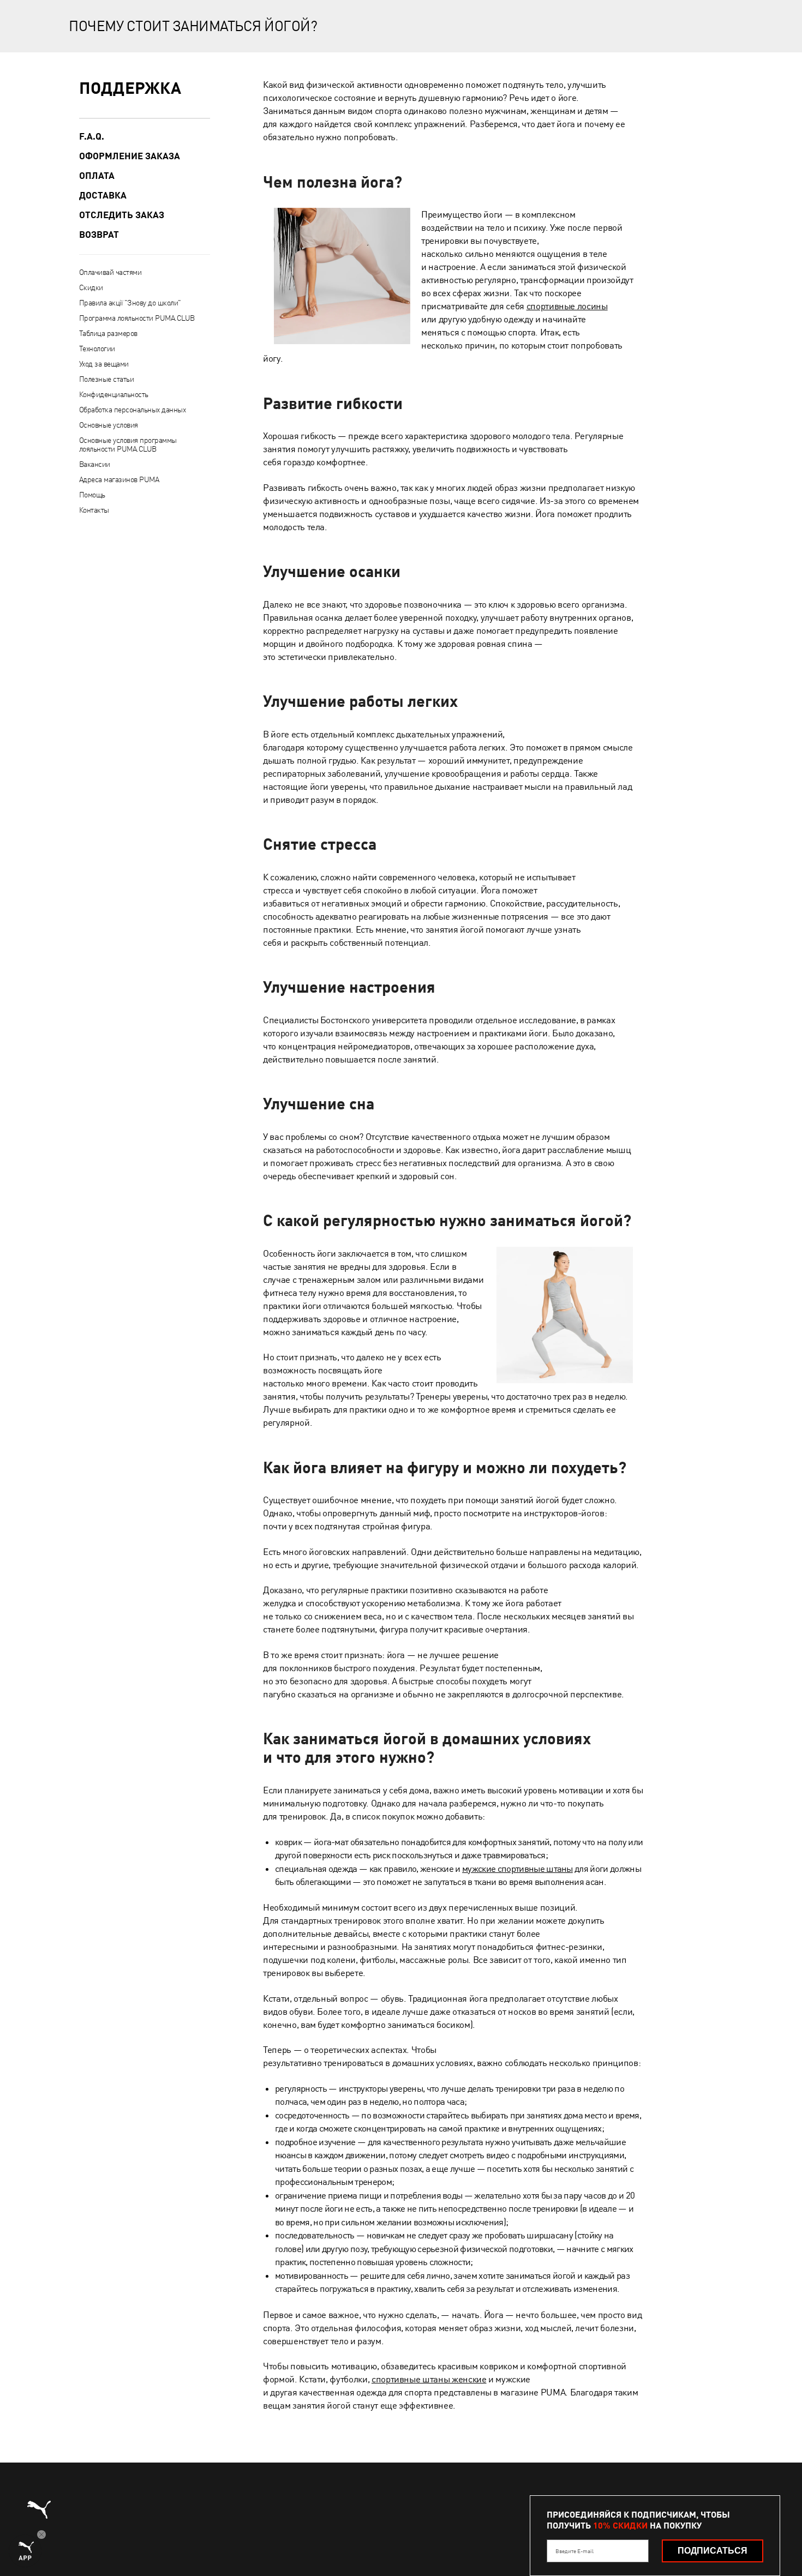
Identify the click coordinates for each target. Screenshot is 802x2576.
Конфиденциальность (114, 394)
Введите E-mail (574, 2551)
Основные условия (109, 425)
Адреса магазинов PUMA (119, 479)
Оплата (97, 176)
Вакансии (95, 464)
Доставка (103, 195)
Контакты (94, 510)
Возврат (99, 235)
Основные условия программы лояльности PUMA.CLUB (128, 445)
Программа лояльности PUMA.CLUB (137, 318)
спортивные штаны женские (429, 2379)
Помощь (92, 495)
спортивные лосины (567, 306)
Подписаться (713, 2551)
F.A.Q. (92, 136)
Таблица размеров (108, 333)
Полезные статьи (107, 379)
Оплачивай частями (110, 272)
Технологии (97, 349)
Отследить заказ (122, 215)
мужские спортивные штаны (517, 1869)
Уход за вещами (104, 364)
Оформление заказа (130, 156)
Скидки (91, 287)
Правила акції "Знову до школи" (130, 303)
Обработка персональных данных (133, 410)
